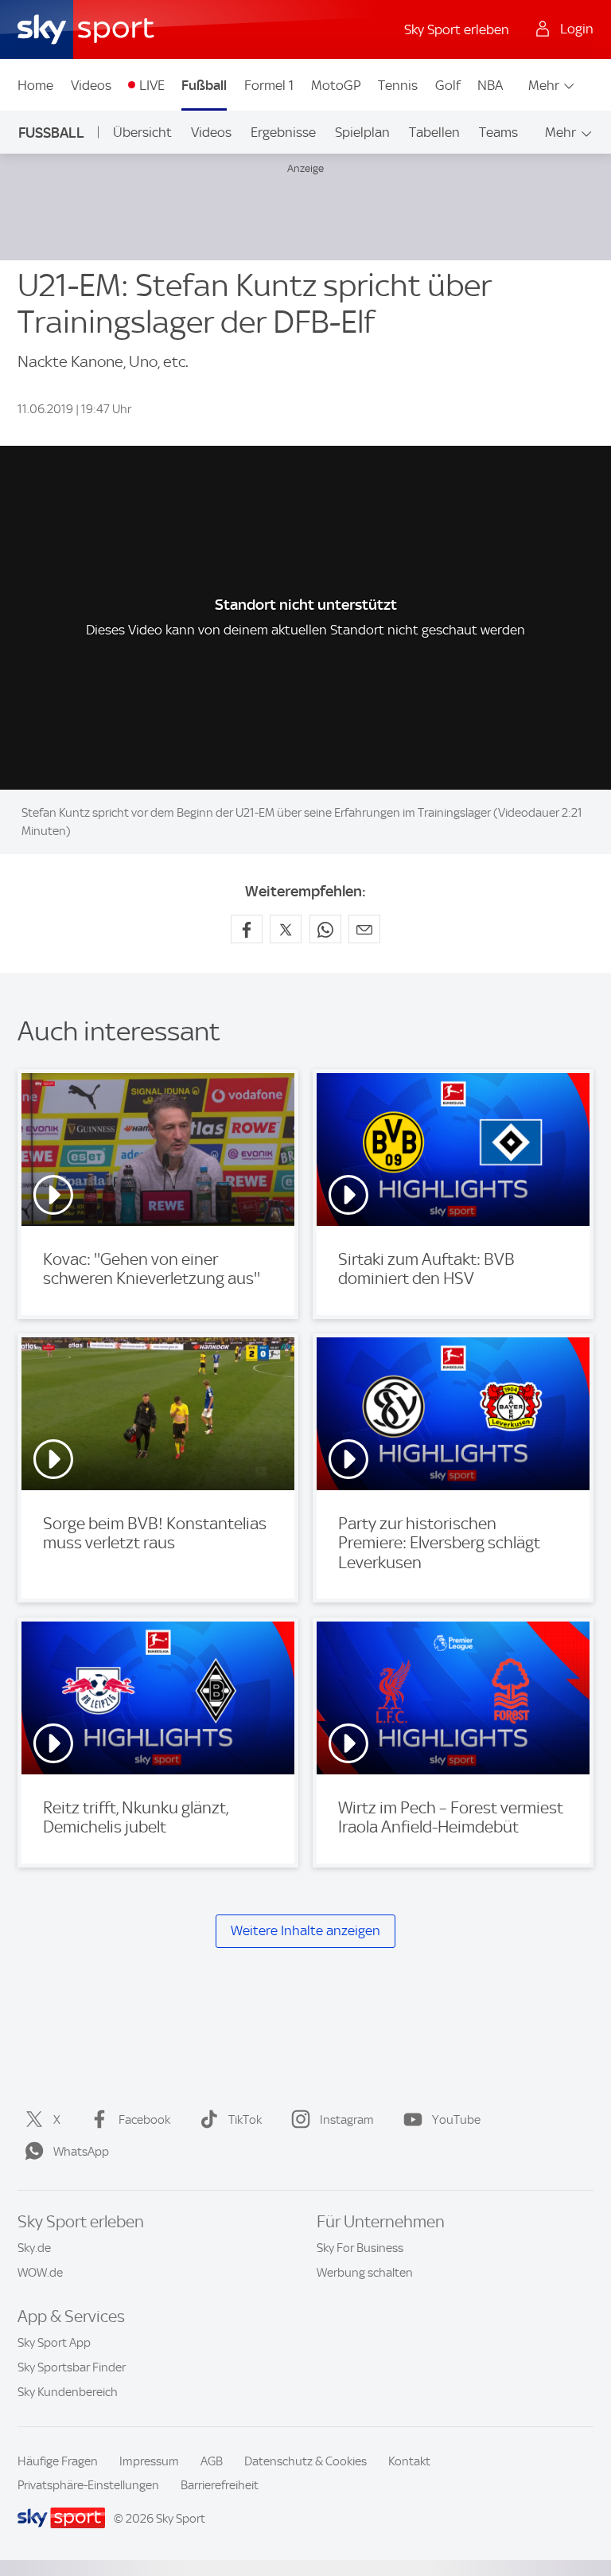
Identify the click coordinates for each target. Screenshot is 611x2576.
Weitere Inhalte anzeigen (305, 1931)
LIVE (152, 85)
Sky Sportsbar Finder (72, 2367)
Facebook (144, 2120)
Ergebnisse (283, 132)
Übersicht (142, 132)
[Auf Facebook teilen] (247, 929)
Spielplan (362, 132)
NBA (490, 85)
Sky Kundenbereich (68, 2392)
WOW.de (40, 2273)
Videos (91, 85)
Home (35, 85)
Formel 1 (269, 85)
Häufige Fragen (58, 2461)
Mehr (544, 85)
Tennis (398, 85)
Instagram (347, 2120)
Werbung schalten (365, 2273)
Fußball (204, 85)
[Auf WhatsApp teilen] (325, 929)
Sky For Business (360, 2248)
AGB (212, 2461)
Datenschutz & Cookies (305, 2461)
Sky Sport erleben (457, 29)
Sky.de (34, 2248)
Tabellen (434, 132)
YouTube (456, 2120)
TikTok (245, 2120)
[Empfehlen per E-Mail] (364, 929)
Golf (448, 85)
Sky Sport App (54, 2343)
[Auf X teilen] (286, 929)
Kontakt (409, 2461)
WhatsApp (81, 2152)
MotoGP (336, 85)
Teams (498, 132)
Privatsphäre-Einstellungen (88, 2485)
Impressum (149, 2461)
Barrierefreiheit (220, 2485)
